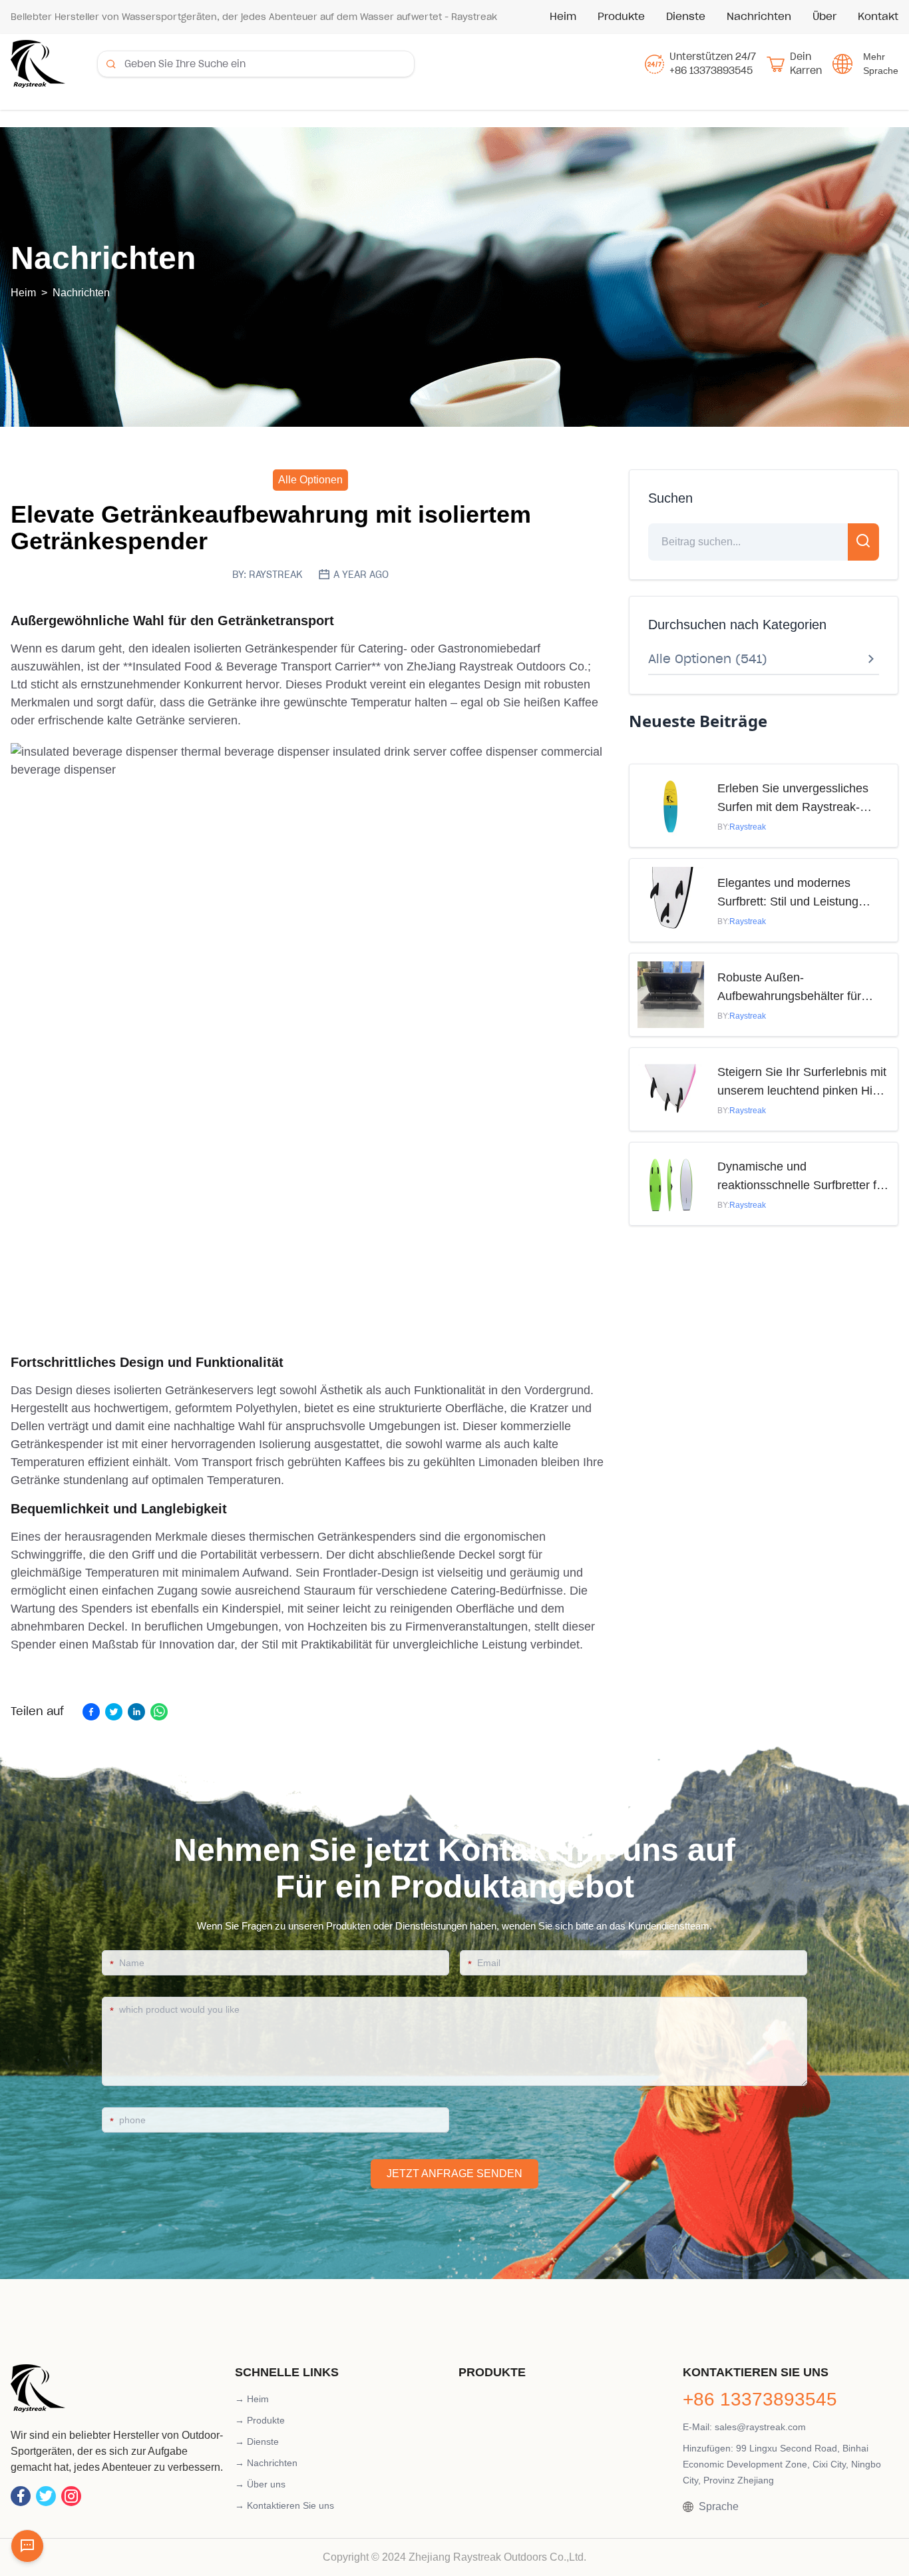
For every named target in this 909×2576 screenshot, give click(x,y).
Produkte (621, 16)
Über (824, 16)
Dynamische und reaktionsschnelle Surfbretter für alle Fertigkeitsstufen (802, 1177)
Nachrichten (759, 16)
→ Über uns (260, 2484)
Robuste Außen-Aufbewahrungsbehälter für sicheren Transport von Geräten (802, 988)
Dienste (686, 16)
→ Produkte (260, 2420)
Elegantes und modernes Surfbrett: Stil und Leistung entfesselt (788, 894)
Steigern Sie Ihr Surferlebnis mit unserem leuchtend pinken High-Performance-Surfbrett (804, 1083)
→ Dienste (257, 2442)
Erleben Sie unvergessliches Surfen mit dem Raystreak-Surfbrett (793, 799)
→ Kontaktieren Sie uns (284, 2505)
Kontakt (878, 16)
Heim (563, 16)
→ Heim (252, 2399)
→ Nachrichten (266, 2463)
